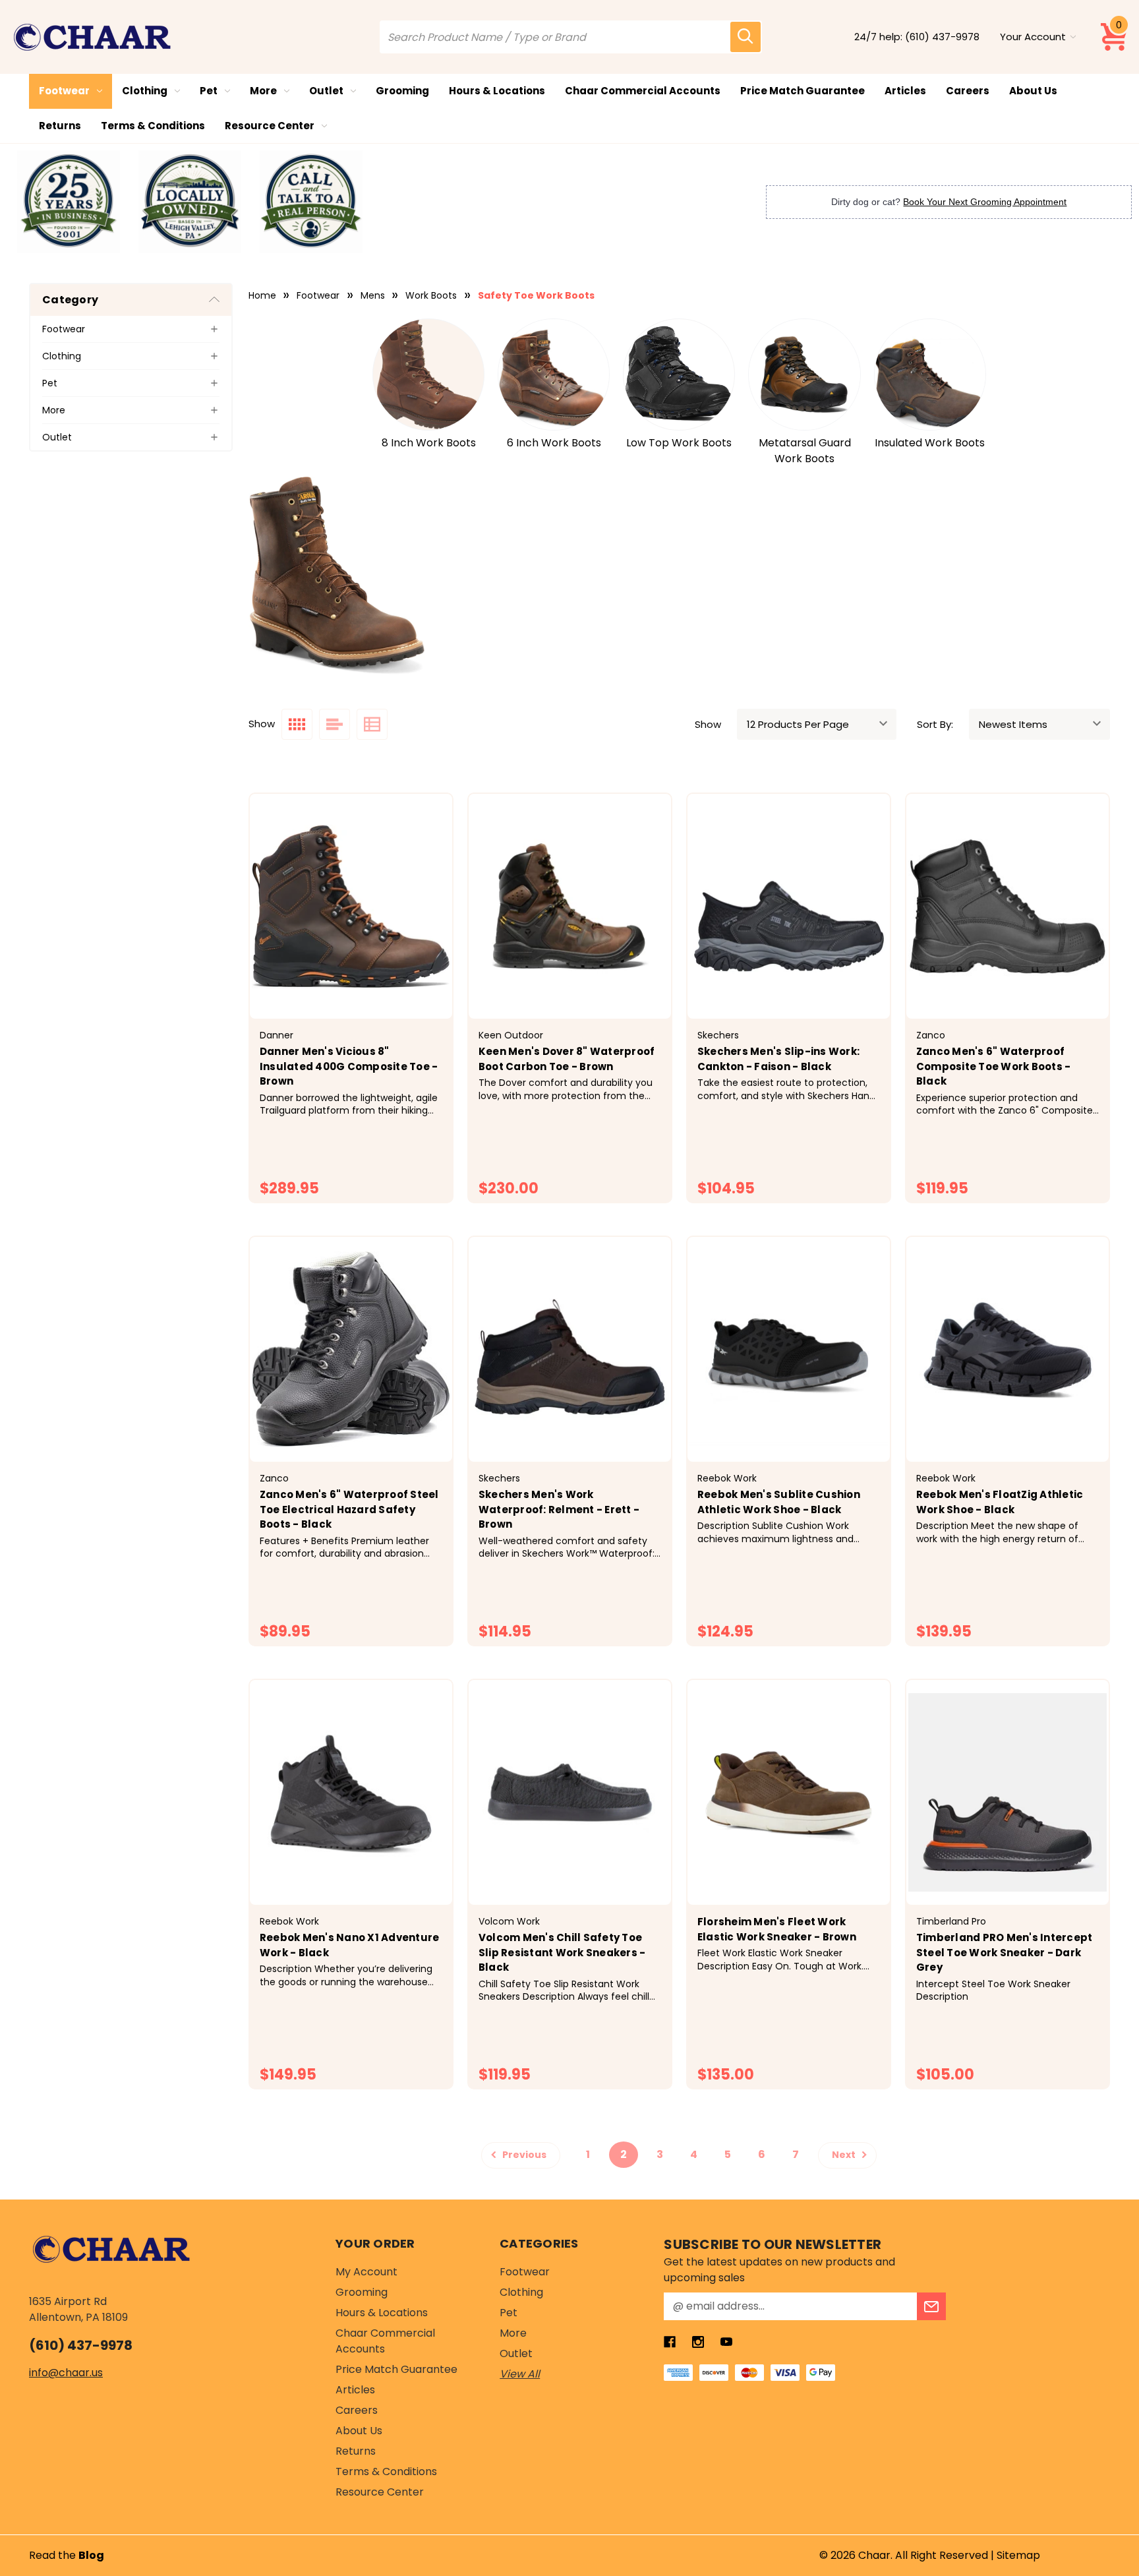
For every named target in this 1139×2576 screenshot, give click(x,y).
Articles (905, 91)
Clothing (145, 91)
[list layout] (335, 724)
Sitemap (1018, 2555)
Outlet (326, 91)
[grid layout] (297, 724)
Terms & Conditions (153, 126)
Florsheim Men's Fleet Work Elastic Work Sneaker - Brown (777, 1929)
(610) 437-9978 (942, 37)
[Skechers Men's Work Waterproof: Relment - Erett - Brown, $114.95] (570, 1349)
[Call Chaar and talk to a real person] (311, 202)
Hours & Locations (497, 91)
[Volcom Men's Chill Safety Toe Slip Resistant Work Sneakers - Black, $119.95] (570, 1792)
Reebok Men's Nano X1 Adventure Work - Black (350, 1945)
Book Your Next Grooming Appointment (985, 202)
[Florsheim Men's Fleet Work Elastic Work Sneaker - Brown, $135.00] (789, 1792)
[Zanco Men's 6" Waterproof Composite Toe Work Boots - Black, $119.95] (1008, 906)
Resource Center (270, 126)
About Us (1033, 91)
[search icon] (745, 37)
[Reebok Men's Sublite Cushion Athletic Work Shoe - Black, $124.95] (789, 1349)
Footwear (64, 91)
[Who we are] (69, 202)
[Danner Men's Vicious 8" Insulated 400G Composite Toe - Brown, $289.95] (351, 906)
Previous (523, 2155)
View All (520, 2374)
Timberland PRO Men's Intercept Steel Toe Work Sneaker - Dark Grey (1005, 1952)
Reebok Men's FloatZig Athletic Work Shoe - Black (1000, 1502)
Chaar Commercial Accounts (643, 91)
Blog (91, 2555)
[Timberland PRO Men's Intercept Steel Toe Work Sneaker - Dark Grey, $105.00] (1008, 1792)
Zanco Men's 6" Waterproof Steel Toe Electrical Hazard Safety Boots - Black (349, 1509)
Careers (968, 91)
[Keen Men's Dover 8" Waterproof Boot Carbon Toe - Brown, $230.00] (570, 906)
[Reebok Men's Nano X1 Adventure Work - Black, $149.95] (351, 1792)
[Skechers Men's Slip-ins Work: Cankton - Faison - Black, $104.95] (789, 906)
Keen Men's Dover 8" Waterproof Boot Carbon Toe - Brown (567, 1059)
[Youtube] (726, 2342)
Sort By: (935, 724)
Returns (60, 126)
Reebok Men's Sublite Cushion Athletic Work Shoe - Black (779, 1502)
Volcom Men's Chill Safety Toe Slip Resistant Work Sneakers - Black (562, 1952)
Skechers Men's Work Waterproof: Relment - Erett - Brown (559, 1509)
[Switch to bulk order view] (372, 724)
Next (845, 2155)
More (263, 91)
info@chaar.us (66, 2373)
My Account (366, 2272)
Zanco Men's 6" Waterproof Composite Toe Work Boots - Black (994, 1066)
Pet (209, 91)
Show (708, 724)
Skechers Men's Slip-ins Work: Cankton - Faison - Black (778, 1059)
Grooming (402, 91)
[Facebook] (670, 2342)
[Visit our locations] (190, 202)
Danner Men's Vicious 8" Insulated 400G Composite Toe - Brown (349, 1066)
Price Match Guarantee (803, 91)
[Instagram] (698, 2342)
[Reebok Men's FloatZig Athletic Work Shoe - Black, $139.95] (1008, 1349)
